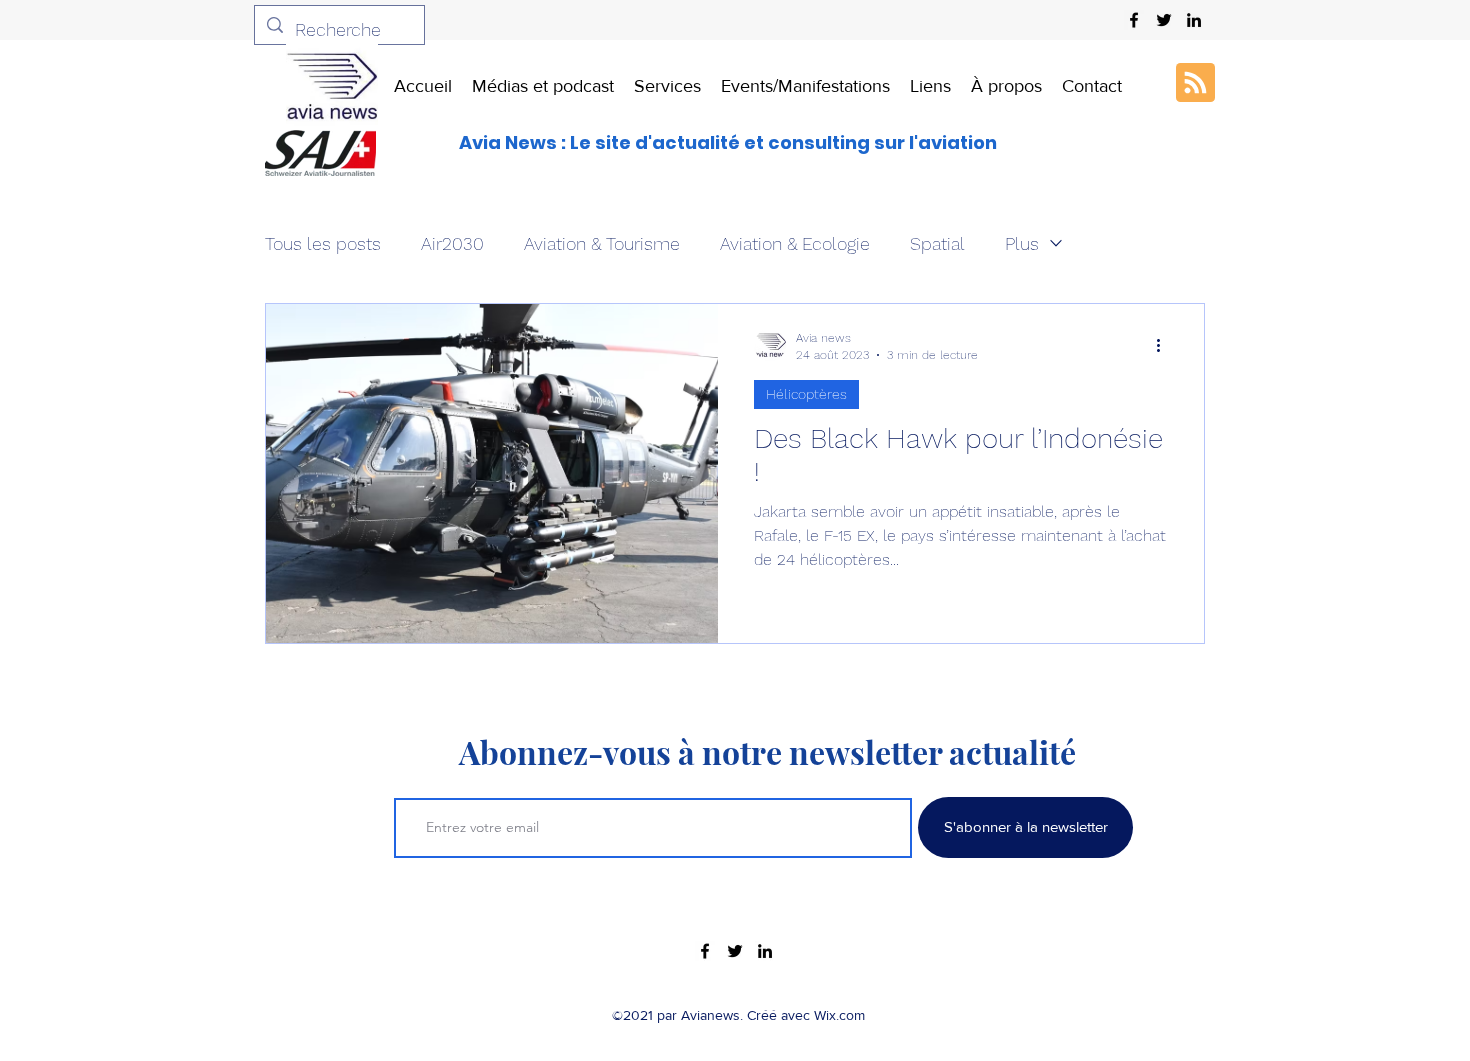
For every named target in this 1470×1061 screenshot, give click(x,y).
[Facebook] (1134, 20)
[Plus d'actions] (1165, 345)
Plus (1022, 243)
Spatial (937, 243)
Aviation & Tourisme (602, 243)
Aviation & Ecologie (795, 243)
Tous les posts (323, 243)
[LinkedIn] (1194, 20)
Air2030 (452, 243)
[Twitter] (1164, 20)
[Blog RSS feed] (1195, 83)
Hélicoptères (806, 394)
